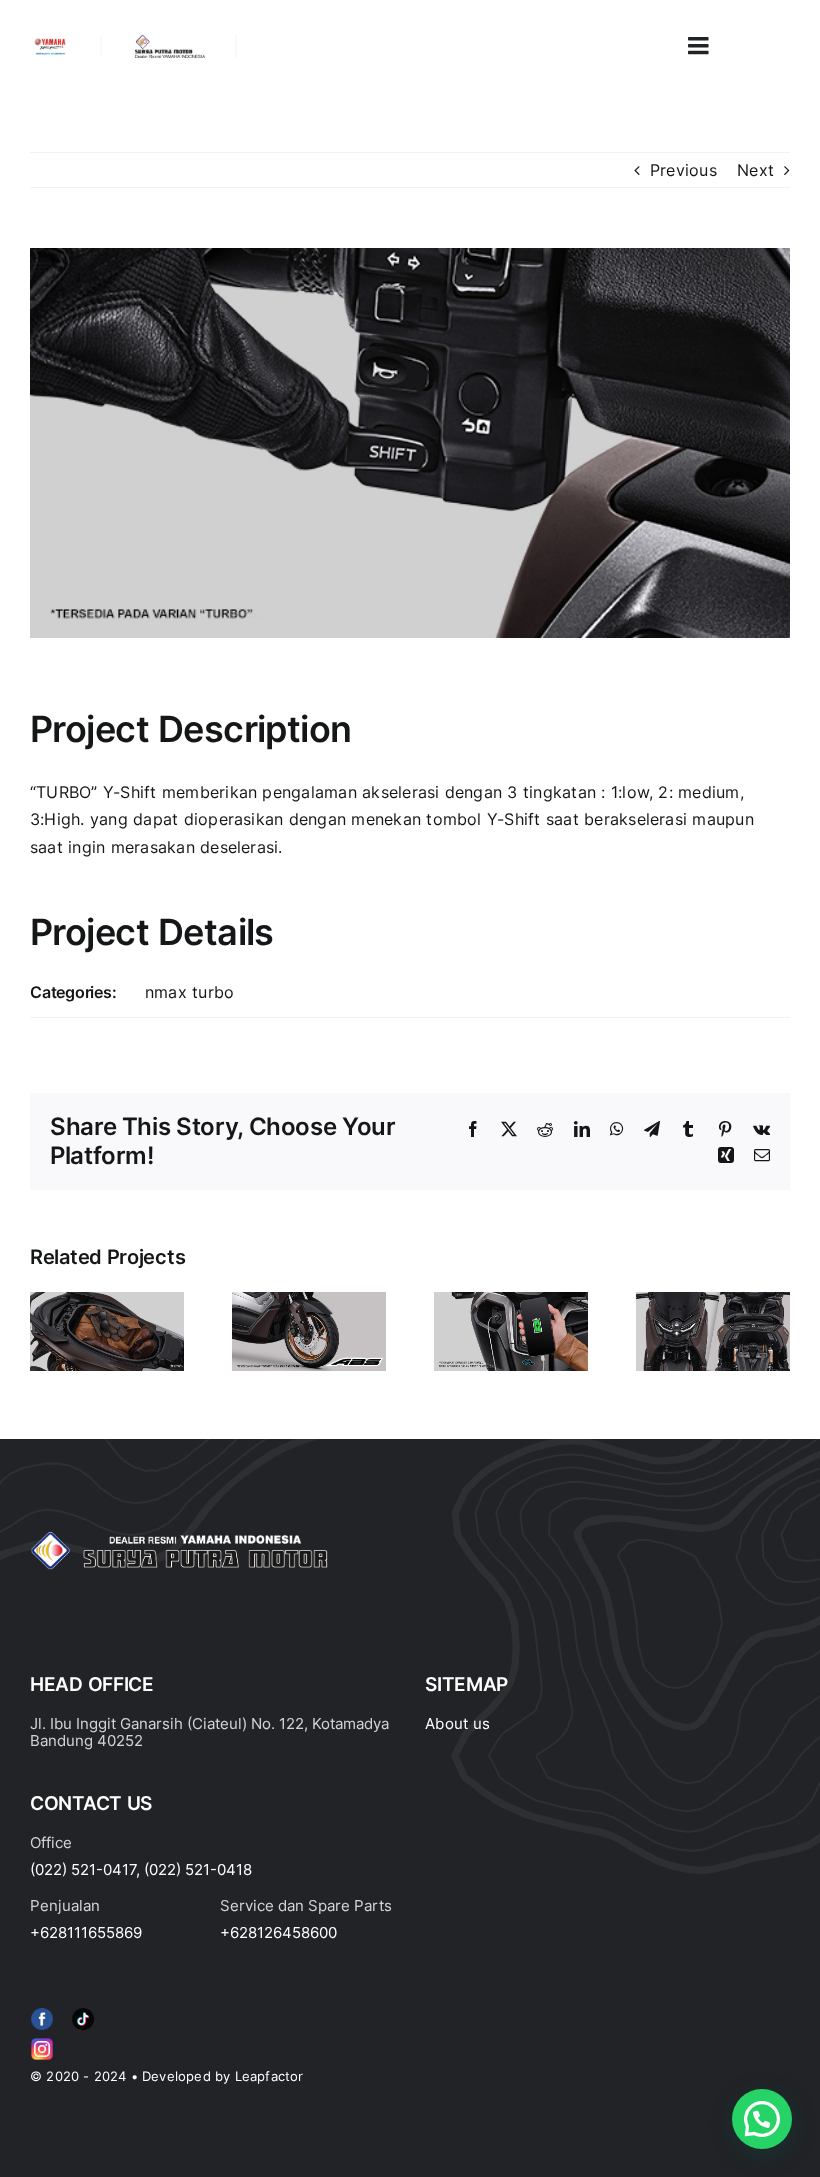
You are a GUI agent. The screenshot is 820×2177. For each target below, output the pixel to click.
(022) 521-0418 (198, 1869)
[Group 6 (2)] (42, 2042)
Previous (683, 170)
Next (755, 170)
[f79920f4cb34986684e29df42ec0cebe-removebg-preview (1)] (42, 2012)
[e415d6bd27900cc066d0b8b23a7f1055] (83, 2012)
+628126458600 (278, 1932)
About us (457, 1723)
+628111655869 (86, 1932)
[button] (762, 2119)
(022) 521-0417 (83, 1869)
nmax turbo (189, 992)
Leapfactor (269, 2076)
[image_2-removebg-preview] (50, 44)
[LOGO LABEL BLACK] (169, 42)
